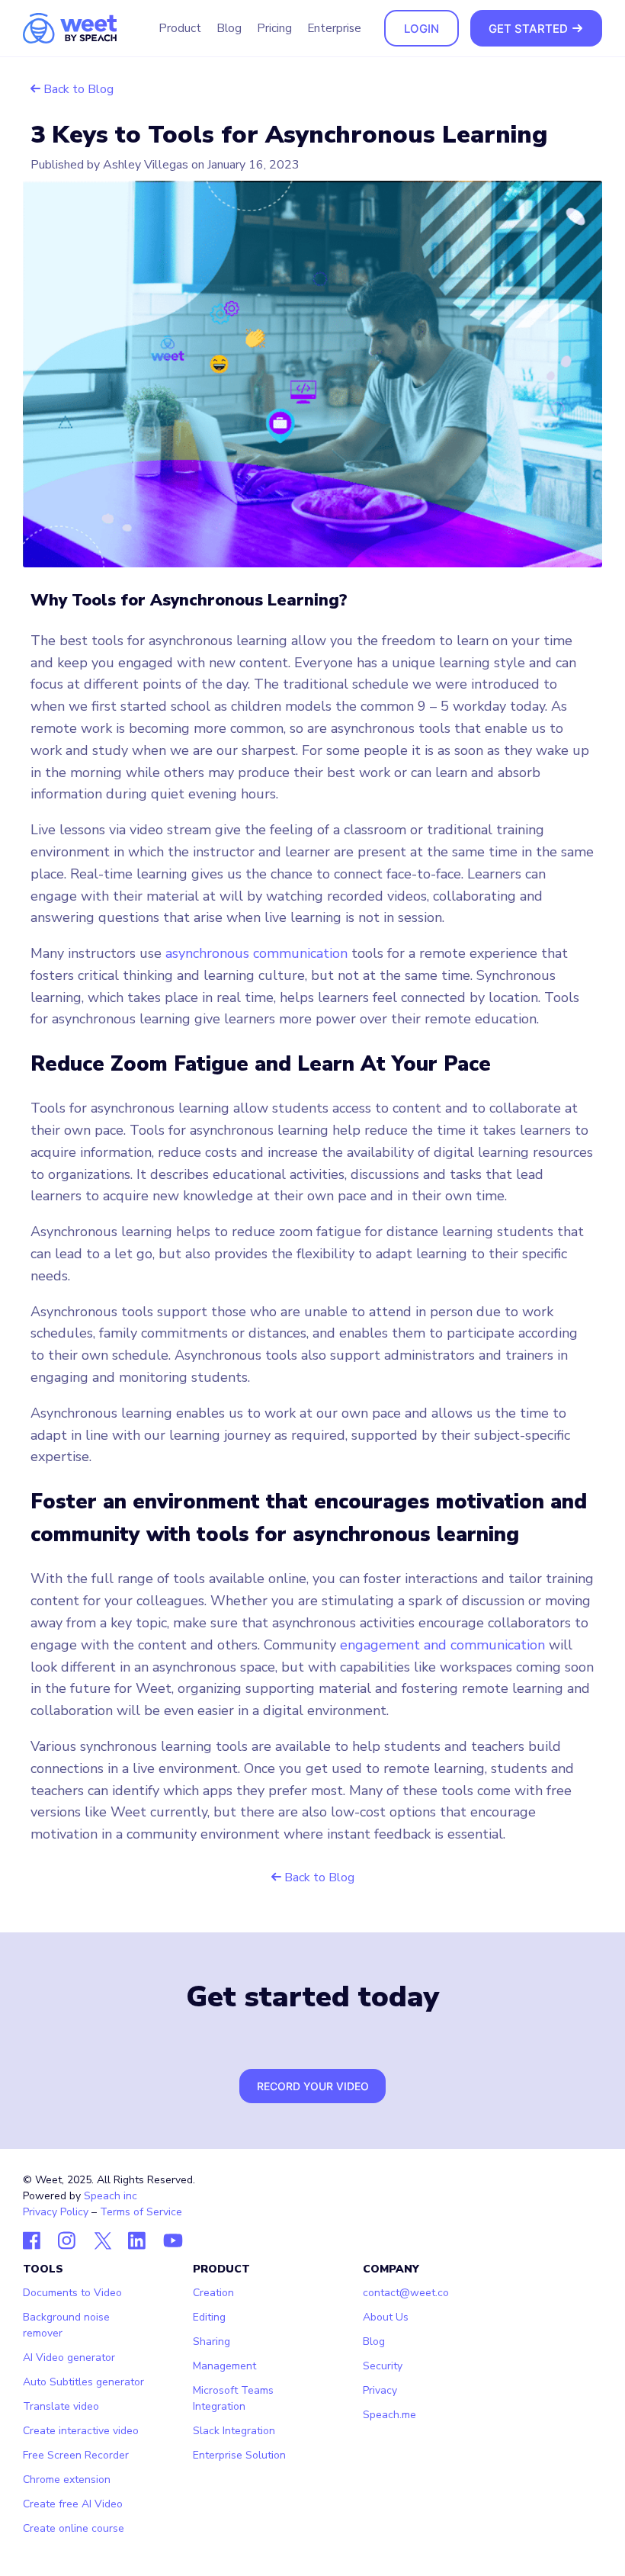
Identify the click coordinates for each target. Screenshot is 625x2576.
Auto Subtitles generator (83, 2382)
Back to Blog (77, 89)
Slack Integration (234, 2431)
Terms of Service (141, 2212)
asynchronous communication (256, 953)
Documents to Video (72, 2293)
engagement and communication (442, 1645)
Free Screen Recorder (76, 2455)
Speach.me (389, 2415)
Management (224, 2366)
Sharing (212, 2342)
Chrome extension (67, 2480)
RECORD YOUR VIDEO (313, 2086)
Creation (213, 2293)
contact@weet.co (406, 2293)
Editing (209, 2317)
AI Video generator (69, 2358)
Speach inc (111, 2196)
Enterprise (334, 28)
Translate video (61, 2406)
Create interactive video (81, 2431)
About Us (386, 2317)
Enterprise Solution (239, 2455)
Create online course (74, 2528)
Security (383, 2366)
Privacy (380, 2390)
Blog (229, 28)
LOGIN (421, 29)
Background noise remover (66, 2325)
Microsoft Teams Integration (233, 2398)
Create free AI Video (73, 2504)
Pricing (274, 28)
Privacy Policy (56, 2212)
